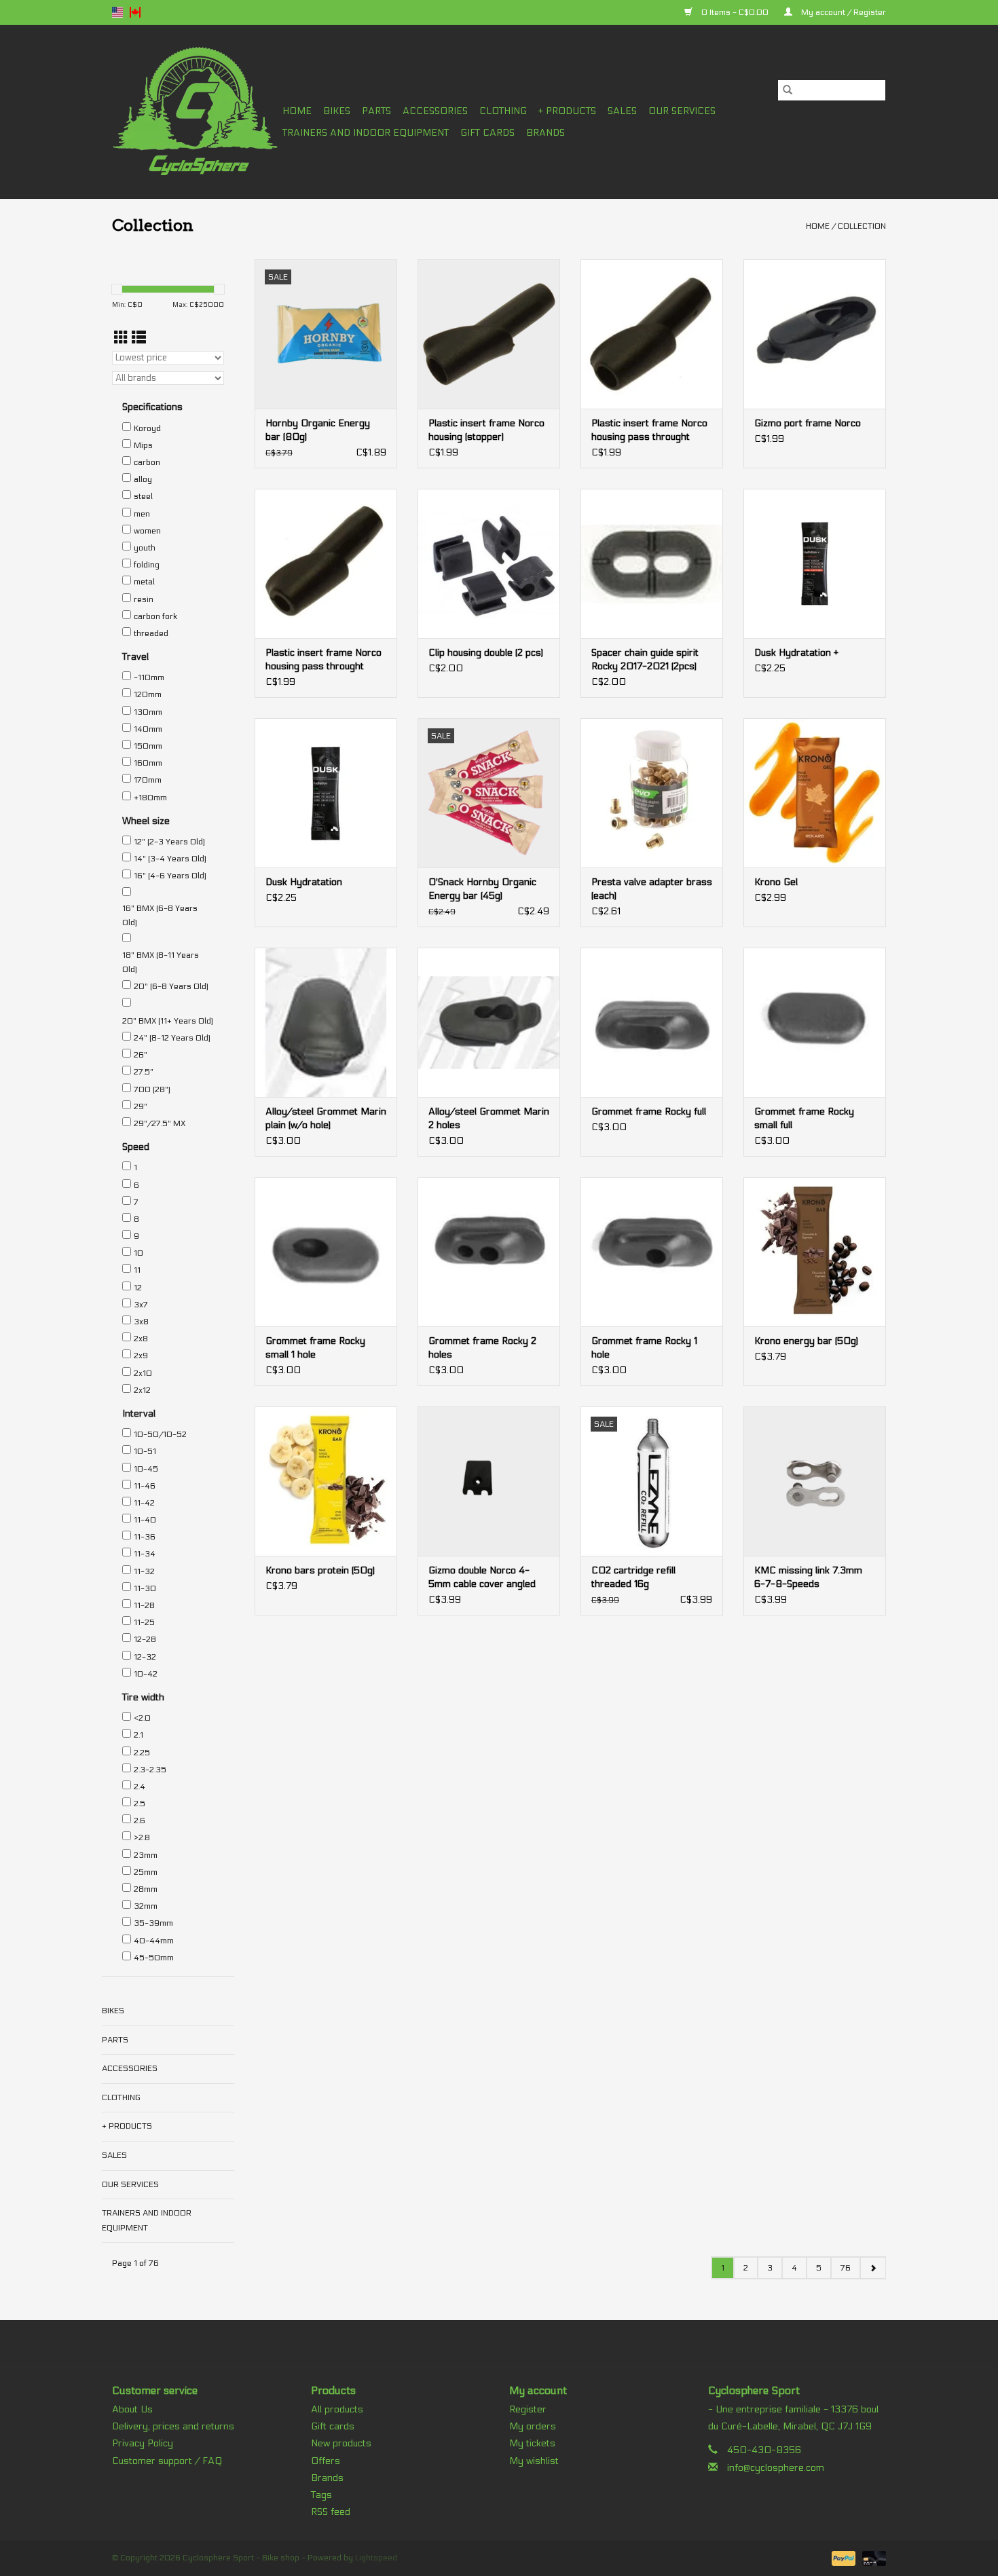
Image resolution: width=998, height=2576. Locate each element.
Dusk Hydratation (304, 882)
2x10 (143, 1373)
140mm (148, 729)
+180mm (150, 798)
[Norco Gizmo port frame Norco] (815, 334)
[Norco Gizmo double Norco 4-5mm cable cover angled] (489, 1481)
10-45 (146, 1469)
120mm (148, 694)
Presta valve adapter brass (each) (652, 889)
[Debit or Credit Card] (872, 2558)
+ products (567, 111)
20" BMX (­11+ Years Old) (168, 1021)
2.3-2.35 (150, 1770)
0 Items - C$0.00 (735, 12)
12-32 (145, 1657)
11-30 (145, 1588)
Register (528, 2409)
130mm (148, 712)
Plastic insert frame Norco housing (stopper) (486, 430)
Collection (862, 226)
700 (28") (152, 1089)
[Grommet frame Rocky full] (652, 1022)
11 (137, 1270)
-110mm (149, 677)
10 (138, 1253)
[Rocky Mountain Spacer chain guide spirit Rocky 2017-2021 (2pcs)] (652, 563)
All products (337, 2409)
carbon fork (155, 616)
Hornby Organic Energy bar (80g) (318, 430)
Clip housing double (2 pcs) (486, 653)
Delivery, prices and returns (173, 2426)
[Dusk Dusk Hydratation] (326, 793)
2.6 (140, 1821)
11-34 (145, 1554)
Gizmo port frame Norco (808, 423)
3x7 (141, 1305)
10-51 (145, 1451)
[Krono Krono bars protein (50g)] (326, 1481)
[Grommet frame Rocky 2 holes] (489, 1252)
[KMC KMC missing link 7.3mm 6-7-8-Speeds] (815, 1481)
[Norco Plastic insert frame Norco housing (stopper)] (489, 334)
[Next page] (873, 2268)
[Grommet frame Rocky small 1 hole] (326, 1252)
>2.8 (142, 1837)
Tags (321, 2495)
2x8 (141, 1339)
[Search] (788, 90)
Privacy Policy (143, 2443)
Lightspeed (376, 2558)
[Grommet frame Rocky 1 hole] (652, 1252)
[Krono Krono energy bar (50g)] (815, 1252)
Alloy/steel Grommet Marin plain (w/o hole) (326, 1118)
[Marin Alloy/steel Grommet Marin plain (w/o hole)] (326, 1022)
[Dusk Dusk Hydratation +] (815, 563)
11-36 (145, 1537)
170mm (148, 780)
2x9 (141, 1356)
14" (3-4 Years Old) (170, 859)
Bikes (337, 111)
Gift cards (487, 133)
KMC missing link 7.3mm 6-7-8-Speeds (808, 1577)
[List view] (139, 338)
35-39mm (153, 1923)
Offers (326, 2461)
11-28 (144, 1605)
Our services (682, 111)
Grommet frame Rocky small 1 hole (315, 1348)
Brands (546, 133)
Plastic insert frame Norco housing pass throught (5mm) (649, 431)
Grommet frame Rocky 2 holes (482, 1348)
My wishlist (534, 2461)
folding (147, 565)
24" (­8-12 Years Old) (172, 1038)
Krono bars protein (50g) (320, 1570)
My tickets (532, 2443)
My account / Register (843, 12)
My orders (533, 2426)
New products (341, 2443)
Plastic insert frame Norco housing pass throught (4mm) (324, 660)
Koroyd (147, 428)
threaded (151, 633)
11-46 (145, 1486)
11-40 (145, 1520)
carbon (147, 462)
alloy (143, 479)
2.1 (138, 1735)
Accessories (435, 111)
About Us (132, 2409)
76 (846, 2268)
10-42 (146, 1674)
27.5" (144, 1072)
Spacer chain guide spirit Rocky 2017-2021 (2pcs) (645, 659)
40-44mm (154, 1941)
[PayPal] (842, 2558)
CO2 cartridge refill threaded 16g (633, 1577)
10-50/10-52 (160, 1434)
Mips (143, 445)
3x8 (141, 1322)
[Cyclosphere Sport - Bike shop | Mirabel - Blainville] (195, 112)
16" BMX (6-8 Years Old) (160, 916)
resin (144, 599)
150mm (148, 746)
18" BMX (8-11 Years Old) (161, 963)
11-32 (144, 1571)
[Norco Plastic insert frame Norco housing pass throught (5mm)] (652, 334)
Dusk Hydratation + (796, 653)
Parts (376, 111)
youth (145, 548)
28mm (146, 1889)
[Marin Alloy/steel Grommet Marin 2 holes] (489, 1022)
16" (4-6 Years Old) (170, 876)
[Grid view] (121, 338)
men (142, 514)
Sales (622, 111)
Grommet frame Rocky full (649, 1112)
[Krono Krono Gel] (815, 793)
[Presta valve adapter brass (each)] (652, 793)
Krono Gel (776, 882)
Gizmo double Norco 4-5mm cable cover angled (482, 1577)
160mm (148, 763)
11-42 (144, 1503)
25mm (146, 1872)
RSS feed (331, 2512)
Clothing (503, 111)
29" (141, 1106)
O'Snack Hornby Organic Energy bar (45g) (482, 889)
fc (135, 12)
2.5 (140, 1804)
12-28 (145, 1639)
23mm (146, 1855)
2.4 (140, 1787)
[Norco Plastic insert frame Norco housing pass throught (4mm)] (326, 563)
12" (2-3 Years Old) (169, 842)
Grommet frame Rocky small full (804, 1118)
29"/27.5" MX (160, 1123)
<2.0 (142, 1718)
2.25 (142, 1753)
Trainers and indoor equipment (366, 133)
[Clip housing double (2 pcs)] (489, 563)
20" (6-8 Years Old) (171, 986)
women (147, 531)
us (117, 12)
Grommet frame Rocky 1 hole (644, 1348)
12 (138, 1288)
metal (144, 582)
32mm (146, 1906)
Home (297, 111)
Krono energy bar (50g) (806, 1341)
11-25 (144, 1622)
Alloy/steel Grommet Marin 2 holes (489, 1118)
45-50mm (154, 1958)
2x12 (142, 1390)
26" (141, 1055)
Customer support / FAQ (167, 2461)
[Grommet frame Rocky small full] (815, 1022)
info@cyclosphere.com (776, 2468)
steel (143, 496)
